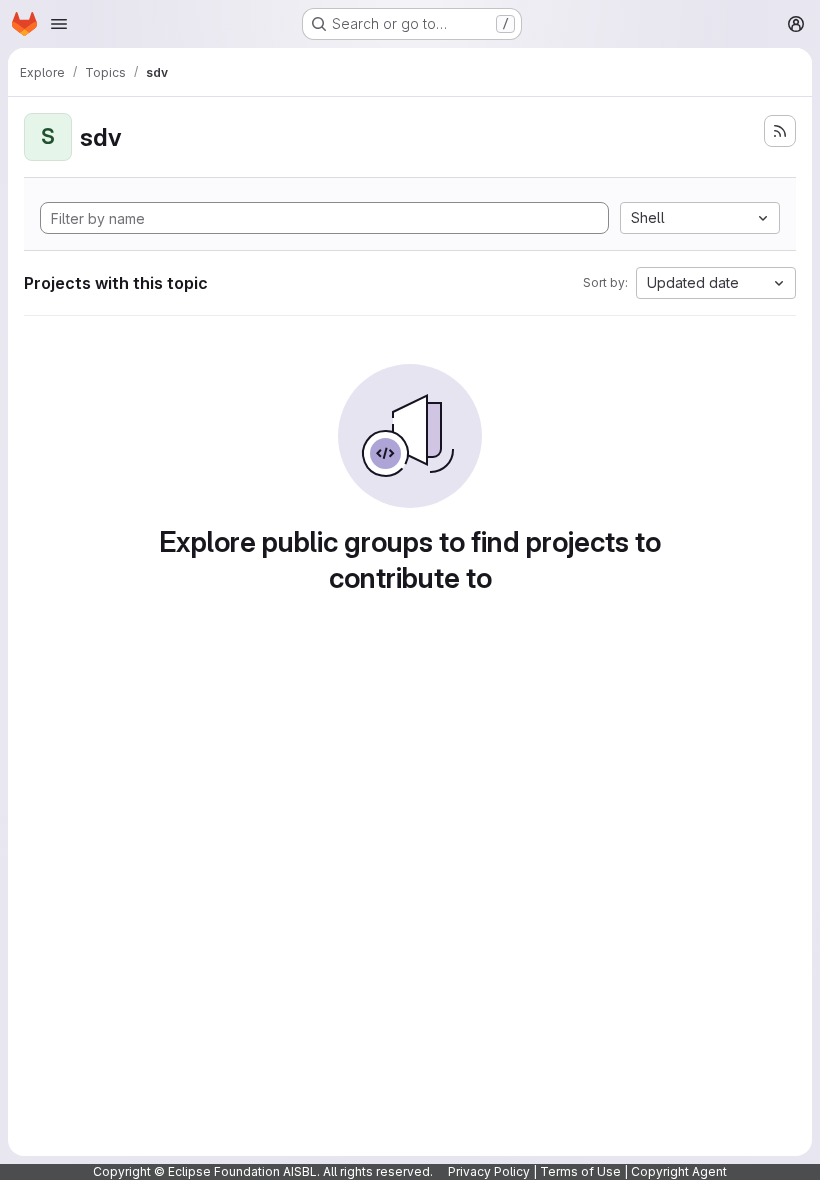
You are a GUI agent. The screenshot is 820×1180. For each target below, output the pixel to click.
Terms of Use (580, 1171)
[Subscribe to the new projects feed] (780, 131)
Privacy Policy (489, 1171)
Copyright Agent (679, 1171)
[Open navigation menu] (59, 24)
